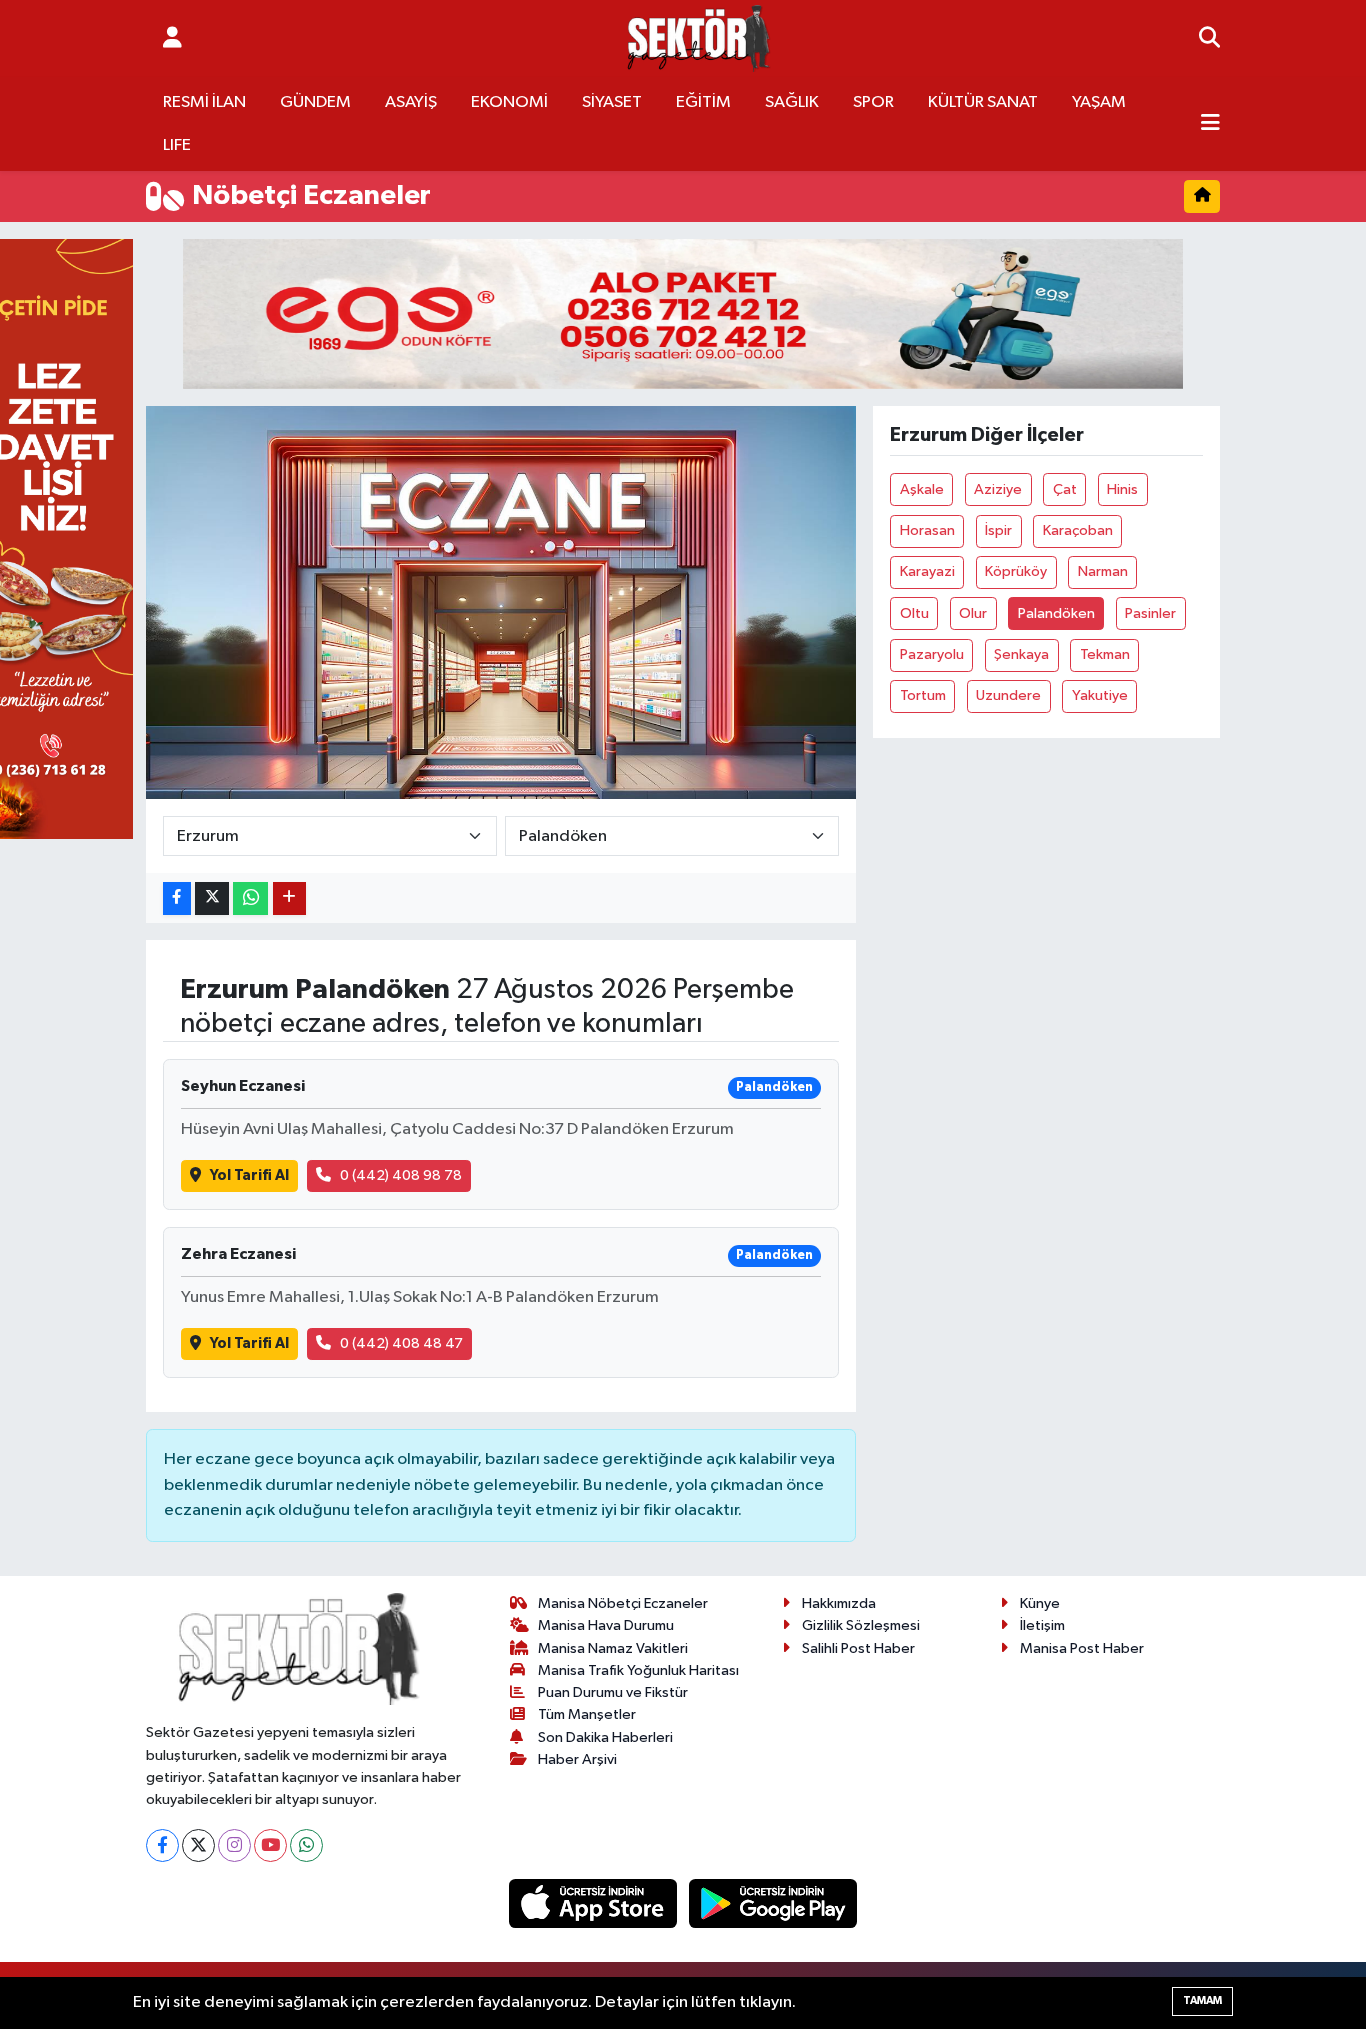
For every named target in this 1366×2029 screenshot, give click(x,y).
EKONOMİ (509, 102)
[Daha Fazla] (289, 898)
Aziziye (998, 489)
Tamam (1202, 2000)
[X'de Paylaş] (212, 898)
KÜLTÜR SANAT (983, 102)
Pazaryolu (932, 654)
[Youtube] (270, 1845)
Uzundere (1008, 695)
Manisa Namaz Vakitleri (613, 1648)
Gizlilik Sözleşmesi (861, 1625)
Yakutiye (1100, 695)
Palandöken (1056, 613)
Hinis (1122, 489)
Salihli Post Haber (858, 1648)
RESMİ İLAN (204, 102)
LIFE (177, 145)
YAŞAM (1099, 102)
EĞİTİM (703, 102)
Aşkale (922, 489)
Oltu (914, 613)
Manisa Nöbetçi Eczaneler (623, 1603)
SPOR (873, 102)
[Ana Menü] (1210, 124)
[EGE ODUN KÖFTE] (683, 313)
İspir (998, 530)
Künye (1040, 1603)
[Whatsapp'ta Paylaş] (250, 898)
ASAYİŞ (411, 102)
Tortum (923, 695)
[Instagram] (234, 1845)
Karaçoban (1078, 530)
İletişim (1042, 1625)
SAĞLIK (792, 102)
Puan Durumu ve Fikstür (613, 1692)
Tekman (1105, 654)
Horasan (927, 530)
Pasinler (1150, 613)
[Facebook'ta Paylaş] (177, 898)
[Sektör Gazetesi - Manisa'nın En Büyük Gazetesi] (699, 38)
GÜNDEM (315, 102)
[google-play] (773, 1903)
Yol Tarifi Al (249, 1175)
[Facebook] (162, 1845)
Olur (973, 613)
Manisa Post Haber (1082, 1648)
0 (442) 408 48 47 (401, 1343)
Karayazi (927, 571)
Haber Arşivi (577, 1759)
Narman (1103, 571)
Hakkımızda (839, 1603)
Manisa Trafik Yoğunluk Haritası (638, 1670)
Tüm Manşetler (587, 1714)
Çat (1065, 489)
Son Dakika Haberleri (605, 1737)
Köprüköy (1016, 571)
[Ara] (1209, 39)
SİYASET (612, 102)
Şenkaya (1021, 654)
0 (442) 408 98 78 (401, 1175)
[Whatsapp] (306, 1845)
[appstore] (595, 1903)
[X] (198, 1845)
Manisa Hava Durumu (606, 1625)
